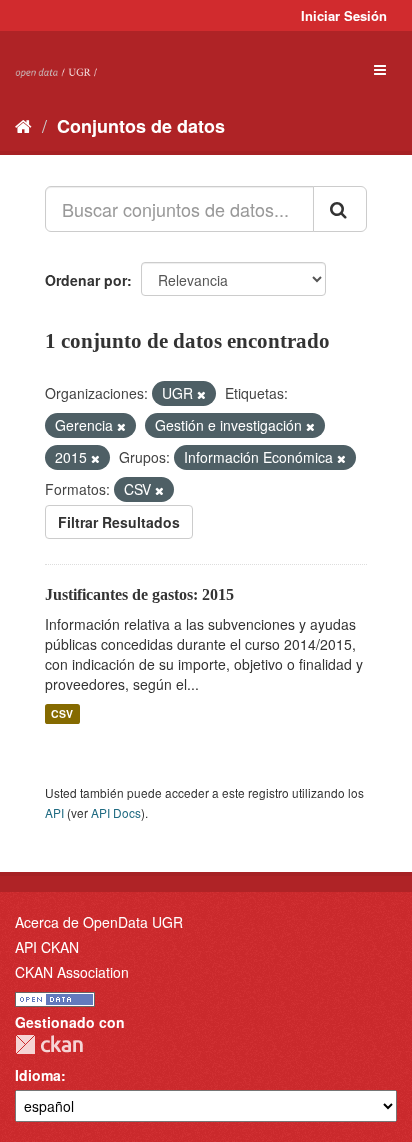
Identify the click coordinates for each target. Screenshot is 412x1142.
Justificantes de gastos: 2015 (139, 594)
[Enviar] (340, 209)
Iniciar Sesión (344, 15)
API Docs (116, 812)
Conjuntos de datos (141, 126)
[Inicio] (23, 125)
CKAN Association (72, 972)
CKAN (49, 1044)
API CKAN (47, 947)
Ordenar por (86, 280)
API (54, 812)
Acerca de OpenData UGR (99, 922)
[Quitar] (201, 394)
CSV (62, 713)
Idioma (38, 1075)
